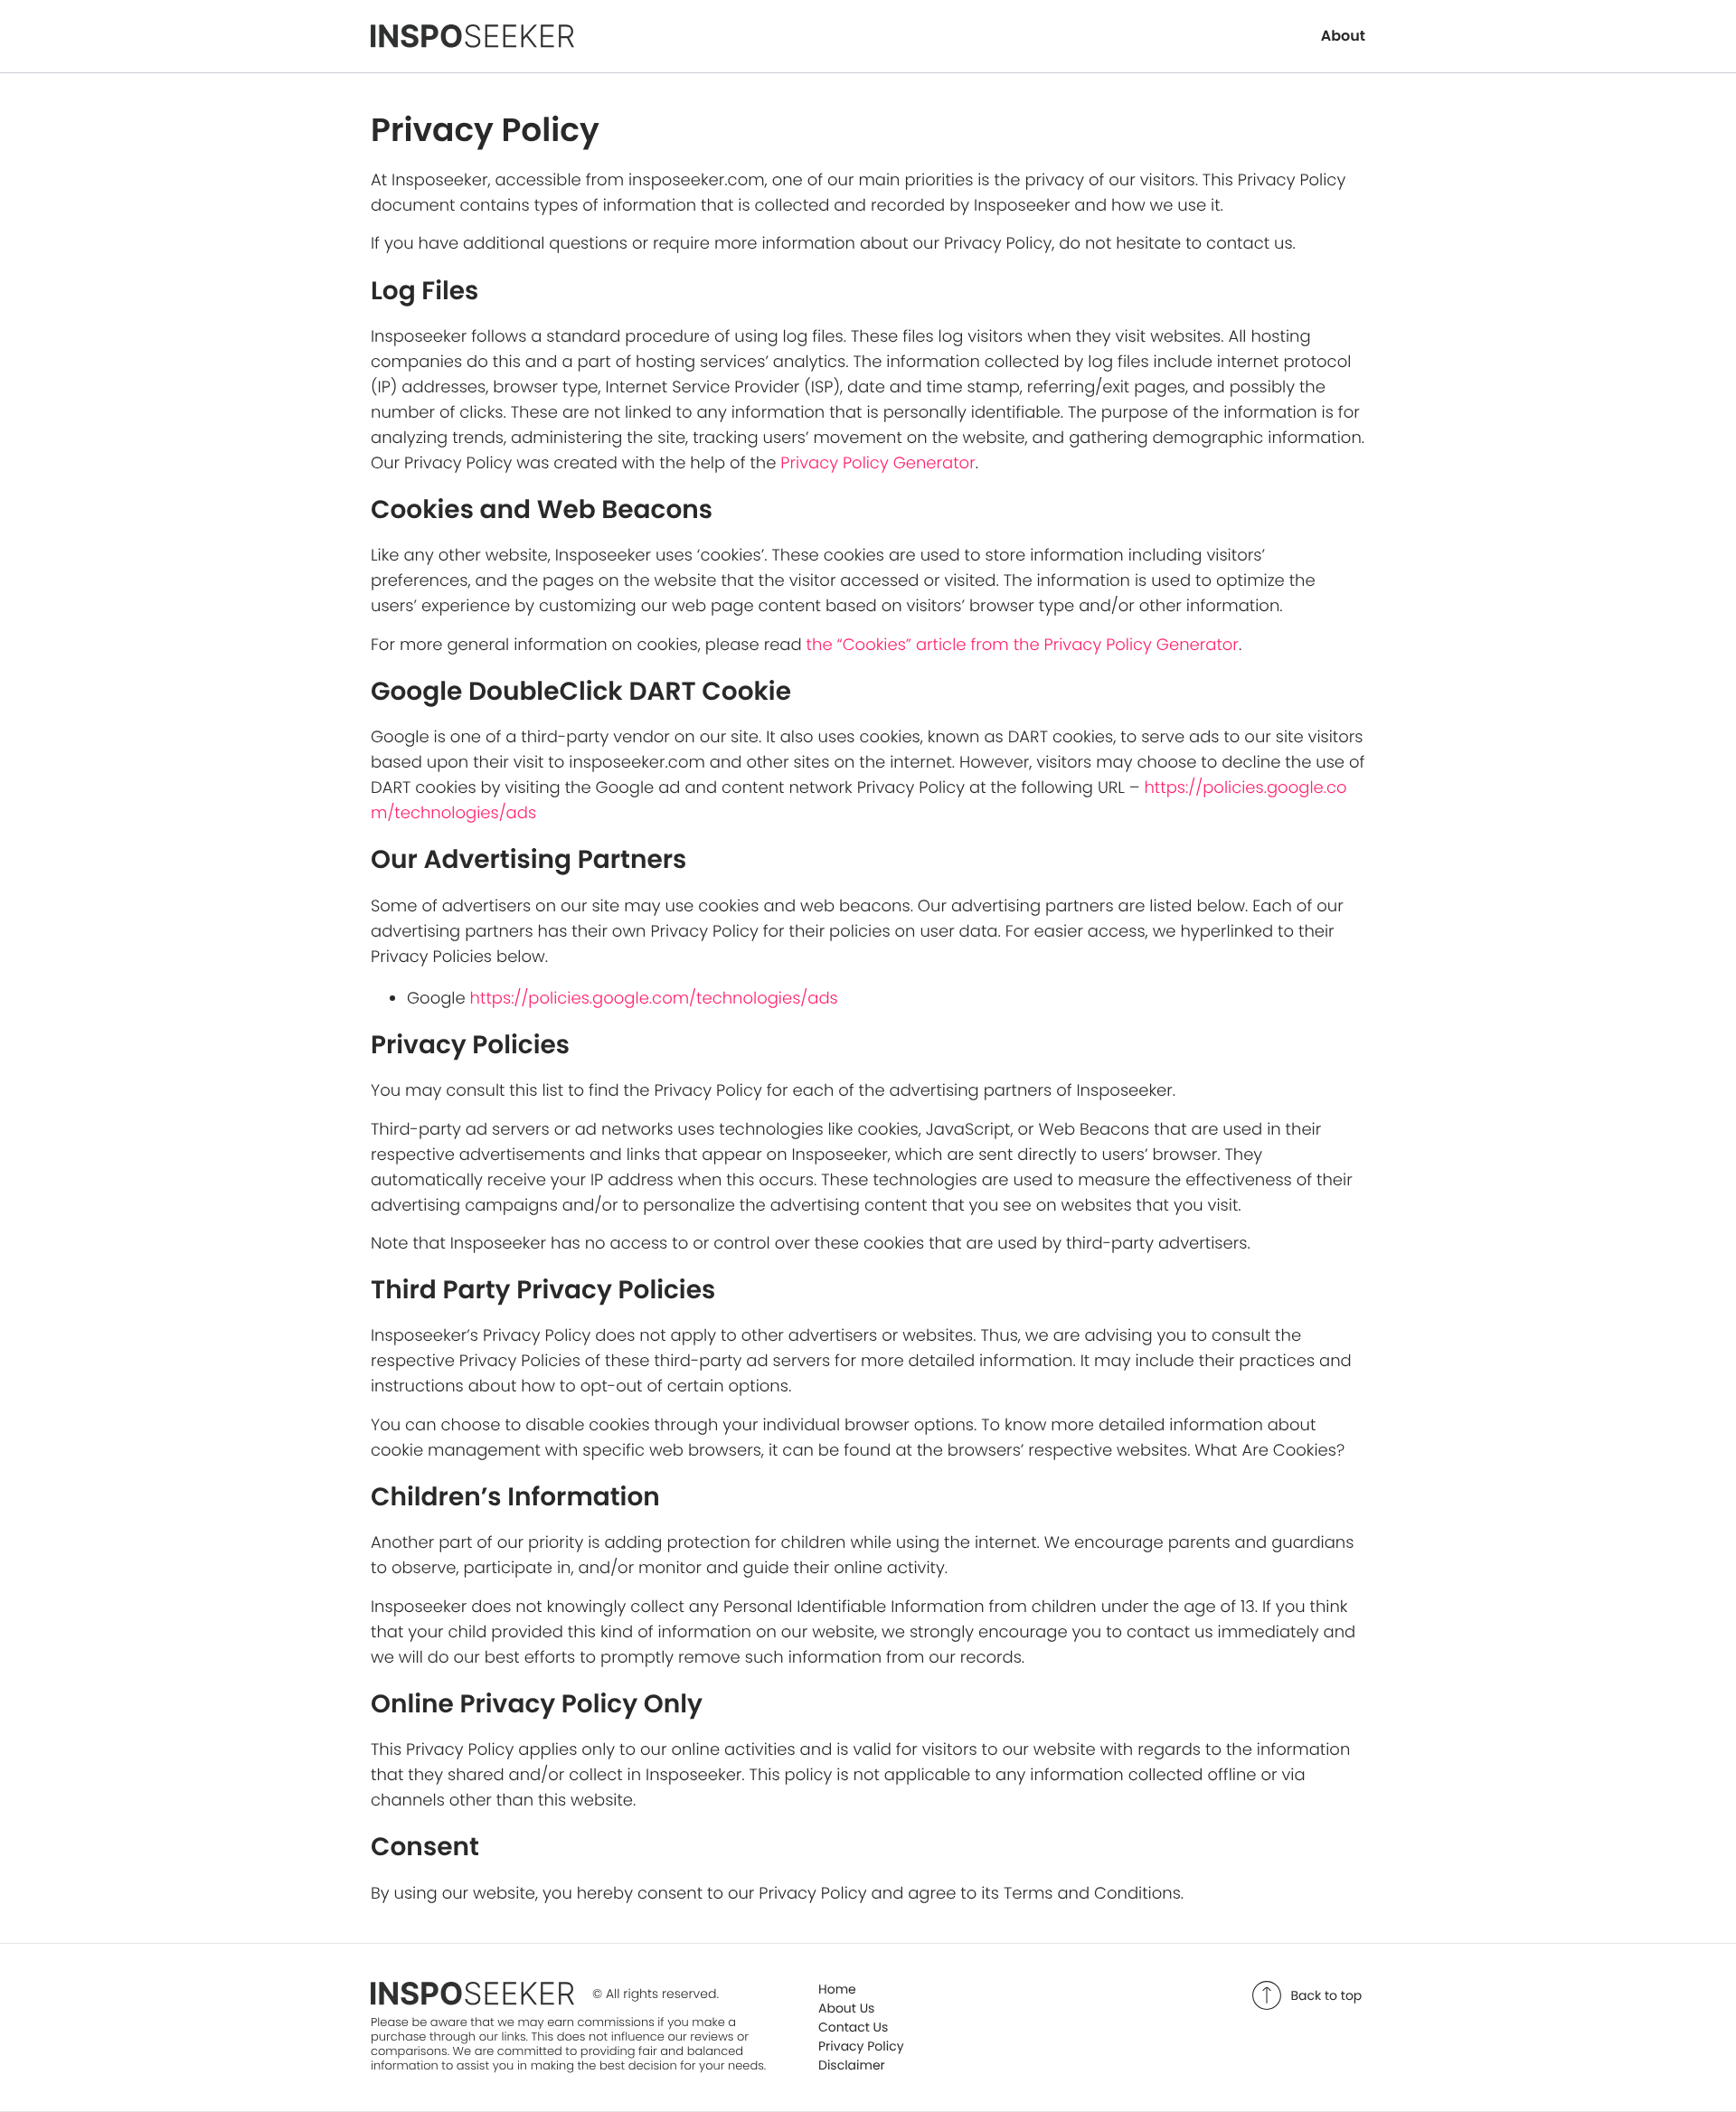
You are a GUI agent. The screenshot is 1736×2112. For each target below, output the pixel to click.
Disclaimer (852, 2065)
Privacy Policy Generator (877, 463)
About (1343, 36)
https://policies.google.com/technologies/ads (654, 999)
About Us (846, 2008)
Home (837, 1989)
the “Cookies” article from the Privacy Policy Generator (1023, 645)
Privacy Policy (861, 2046)
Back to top (1327, 1995)
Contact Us (853, 2027)
